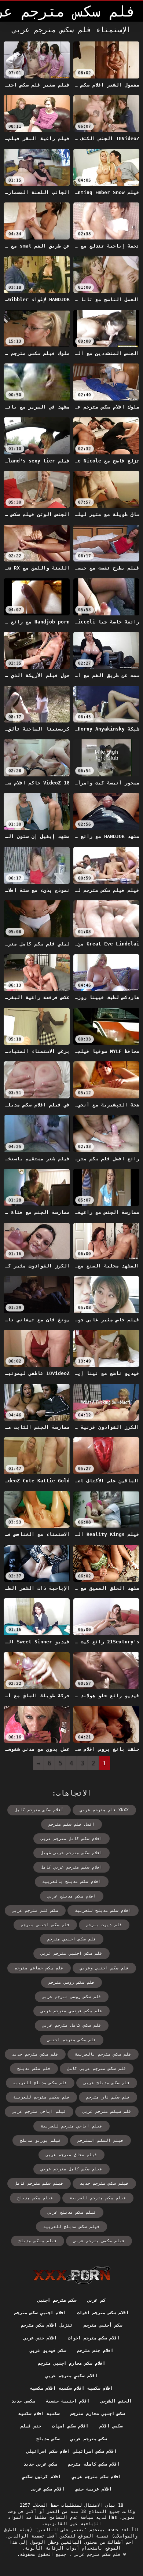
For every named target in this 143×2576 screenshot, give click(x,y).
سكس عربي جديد (40, 2464)
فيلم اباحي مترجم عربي (39, 2112)
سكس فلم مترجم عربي (35, 1911)
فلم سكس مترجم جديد (35, 2054)
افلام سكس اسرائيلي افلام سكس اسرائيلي (72, 2451)
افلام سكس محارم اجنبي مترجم (71, 2363)
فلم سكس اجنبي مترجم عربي (71, 1953)
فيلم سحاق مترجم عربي (71, 2155)
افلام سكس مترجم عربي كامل (71, 1867)
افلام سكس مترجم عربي (96, 2477)
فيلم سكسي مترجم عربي (99, 2241)
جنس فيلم (31, 2426)
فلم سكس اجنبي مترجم (72, 1939)
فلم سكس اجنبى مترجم (45, 1925)
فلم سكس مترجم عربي (96, 2554)
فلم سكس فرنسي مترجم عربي (71, 2011)
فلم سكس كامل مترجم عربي (72, 2025)
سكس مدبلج (48, 2439)
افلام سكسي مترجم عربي (71, 2376)
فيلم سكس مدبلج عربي (72, 2212)
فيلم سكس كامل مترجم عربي (71, 2169)
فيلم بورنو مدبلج (40, 2140)
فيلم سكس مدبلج (35, 2198)
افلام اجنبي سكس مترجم (40, 2313)
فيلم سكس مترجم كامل (39, 2183)
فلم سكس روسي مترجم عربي (72, 1997)
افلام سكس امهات (70, 2426)
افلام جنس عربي (40, 2338)
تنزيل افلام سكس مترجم (47, 2325)
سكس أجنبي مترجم (103, 2325)
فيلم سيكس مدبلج (38, 2241)
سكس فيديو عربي (48, 2350)
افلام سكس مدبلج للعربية (103, 1911)
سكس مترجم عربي (89, 2439)
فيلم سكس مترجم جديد (104, 2183)
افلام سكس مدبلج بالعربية (72, 1882)
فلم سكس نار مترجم (108, 2097)
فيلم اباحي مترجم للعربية (71, 2126)
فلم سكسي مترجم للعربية (41, 2097)
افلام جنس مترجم (95, 2350)
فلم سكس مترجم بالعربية (103, 2054)
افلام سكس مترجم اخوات (103, 2313)
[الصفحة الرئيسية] (72, 2275)
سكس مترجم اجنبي (57, 2300)
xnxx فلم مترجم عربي (104, 1810)
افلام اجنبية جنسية (68, 2401)
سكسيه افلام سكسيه (39, 2414)
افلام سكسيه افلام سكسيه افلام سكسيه (71, 2388)
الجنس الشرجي (116, 2401)
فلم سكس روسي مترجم (71, 1982)
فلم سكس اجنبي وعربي (104, 1968)
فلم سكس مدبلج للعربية (40, 2083)
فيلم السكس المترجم (100, 2140)
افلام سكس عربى (48, 2489)
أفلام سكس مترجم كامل (39, 1810)
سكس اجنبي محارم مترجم (98, 2414)
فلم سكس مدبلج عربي (107, 2083)
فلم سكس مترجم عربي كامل (97, 2069)
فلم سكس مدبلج (34, 2069)
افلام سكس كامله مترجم (94, 2464)
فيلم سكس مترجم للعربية (98, 2198)
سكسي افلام (111, 2426)
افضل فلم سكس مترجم (71, 1824)
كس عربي (96, 2300)
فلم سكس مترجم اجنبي (72, 2040)
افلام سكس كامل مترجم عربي (71, 1839)
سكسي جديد (23, 2401)
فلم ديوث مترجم (104, 1925)
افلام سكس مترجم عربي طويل (71, 1853)
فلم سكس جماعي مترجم (39, 1968)
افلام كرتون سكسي (41, 2477)
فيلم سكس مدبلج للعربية (71, 2227)
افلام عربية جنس (94, 2489)
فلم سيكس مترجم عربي (107, 2112)
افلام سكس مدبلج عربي (72, 1896)
